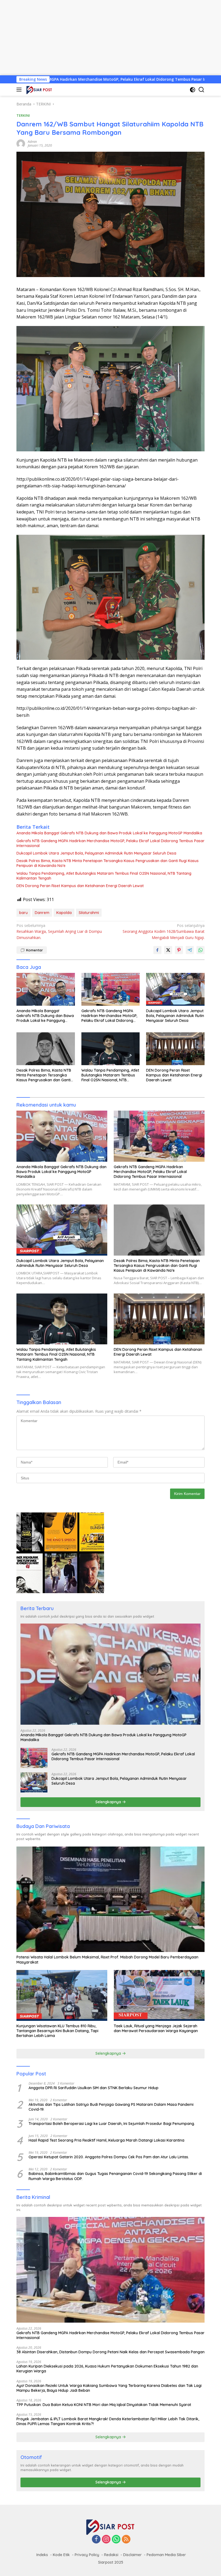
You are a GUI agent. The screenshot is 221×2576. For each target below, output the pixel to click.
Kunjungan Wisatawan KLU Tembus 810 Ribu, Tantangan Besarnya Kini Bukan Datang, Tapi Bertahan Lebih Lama (57, 2031)
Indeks (42, 2555)
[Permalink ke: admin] (21, 143)
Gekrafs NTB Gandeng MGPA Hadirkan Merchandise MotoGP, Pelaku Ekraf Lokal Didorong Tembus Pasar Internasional (110, 843)
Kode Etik (61, 2555)
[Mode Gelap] (193, 90)
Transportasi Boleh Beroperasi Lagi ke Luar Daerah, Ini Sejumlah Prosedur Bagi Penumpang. (112, 2124)
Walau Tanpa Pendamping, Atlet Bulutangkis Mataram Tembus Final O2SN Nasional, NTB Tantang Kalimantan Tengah (104, 876)
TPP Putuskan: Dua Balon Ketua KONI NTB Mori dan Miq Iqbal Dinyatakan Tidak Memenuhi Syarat (104, 2405)
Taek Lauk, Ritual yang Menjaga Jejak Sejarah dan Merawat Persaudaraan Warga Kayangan (156, 2028)
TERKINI (23, 115)
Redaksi (111, 2555)
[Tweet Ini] (168, 950)
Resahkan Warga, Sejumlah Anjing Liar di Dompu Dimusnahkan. (59, 931)
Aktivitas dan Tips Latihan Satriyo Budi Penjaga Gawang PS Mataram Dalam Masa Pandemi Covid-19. (111, 2107)
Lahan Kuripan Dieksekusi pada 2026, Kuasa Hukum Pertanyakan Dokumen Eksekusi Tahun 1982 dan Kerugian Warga (107, 2369)
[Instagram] (106, 2540)
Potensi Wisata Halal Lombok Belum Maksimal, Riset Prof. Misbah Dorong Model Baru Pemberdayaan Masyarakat (107, 1960)
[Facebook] (96, 2540)
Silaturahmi (89, 913)
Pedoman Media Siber (166, 2555)
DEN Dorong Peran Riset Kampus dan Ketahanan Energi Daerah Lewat (80, 886)
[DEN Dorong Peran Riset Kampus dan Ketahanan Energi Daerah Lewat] (175, 1049)
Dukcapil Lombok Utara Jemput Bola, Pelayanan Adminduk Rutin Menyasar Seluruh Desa (96, 853)
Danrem (42, 913)
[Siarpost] (39, 90)
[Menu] (20, 90)
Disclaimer (132, 2555)
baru (23, 913)
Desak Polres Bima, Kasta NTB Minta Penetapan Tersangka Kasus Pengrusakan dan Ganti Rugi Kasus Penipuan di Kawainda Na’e (108, 863)
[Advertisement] (110, 38)
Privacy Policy (87, 2555)
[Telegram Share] (190, 950)
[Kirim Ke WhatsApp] (201, 950)
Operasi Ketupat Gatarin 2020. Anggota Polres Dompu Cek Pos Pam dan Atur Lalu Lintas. (109, 2157)
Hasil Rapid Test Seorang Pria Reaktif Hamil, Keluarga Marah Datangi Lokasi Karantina (106, 2140)
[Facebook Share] (157, 950)
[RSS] (126, 2540)
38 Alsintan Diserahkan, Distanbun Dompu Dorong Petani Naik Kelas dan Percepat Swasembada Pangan (110, 2352)
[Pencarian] (201, 90)
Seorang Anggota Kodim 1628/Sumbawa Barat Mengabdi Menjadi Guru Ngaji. (164, 931)
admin (32, 142)
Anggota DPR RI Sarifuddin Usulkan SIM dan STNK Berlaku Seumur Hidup (94, 2088)
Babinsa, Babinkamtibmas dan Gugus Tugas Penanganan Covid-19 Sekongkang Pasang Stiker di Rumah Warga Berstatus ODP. (115, 2176)
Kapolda (64, 913)
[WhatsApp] (116, 2540)
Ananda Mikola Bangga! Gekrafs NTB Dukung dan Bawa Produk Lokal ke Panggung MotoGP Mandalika (109, 833)
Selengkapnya (109, 1802)
